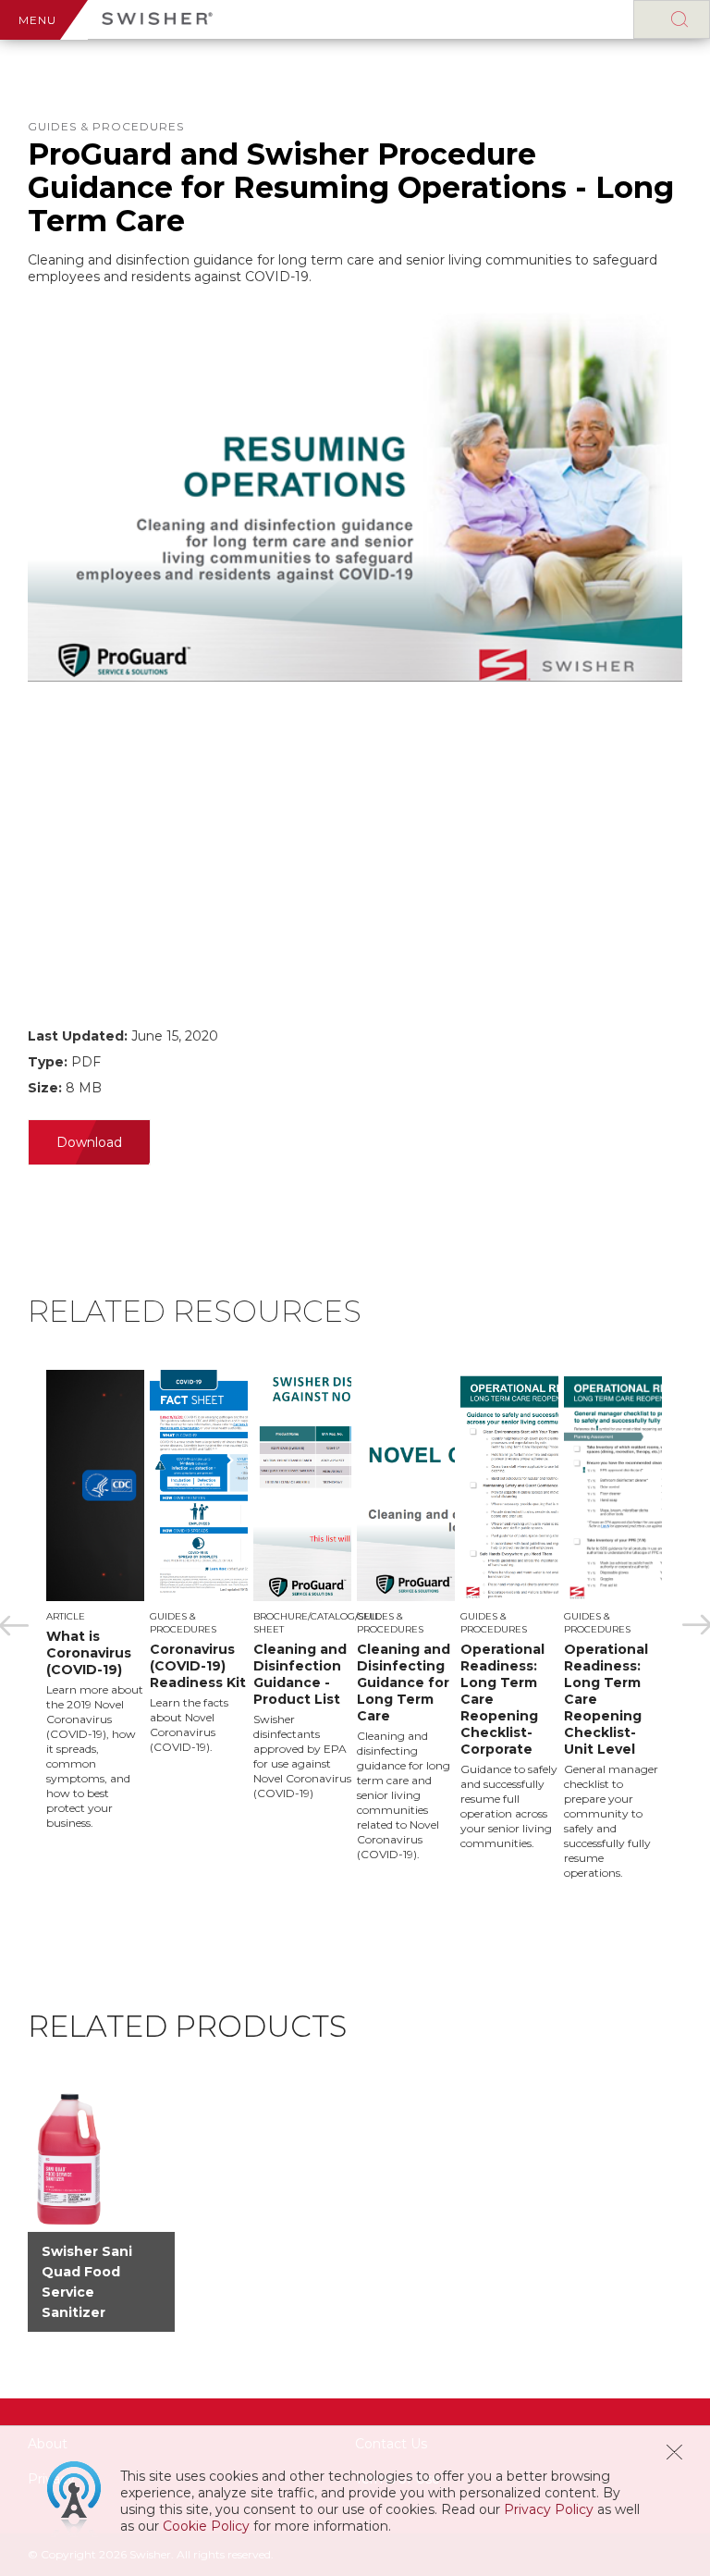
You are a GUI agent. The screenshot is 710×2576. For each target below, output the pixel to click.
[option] (98, 1600)
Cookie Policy (206, 2526)
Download (89, 1142)
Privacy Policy (549, 2509)
